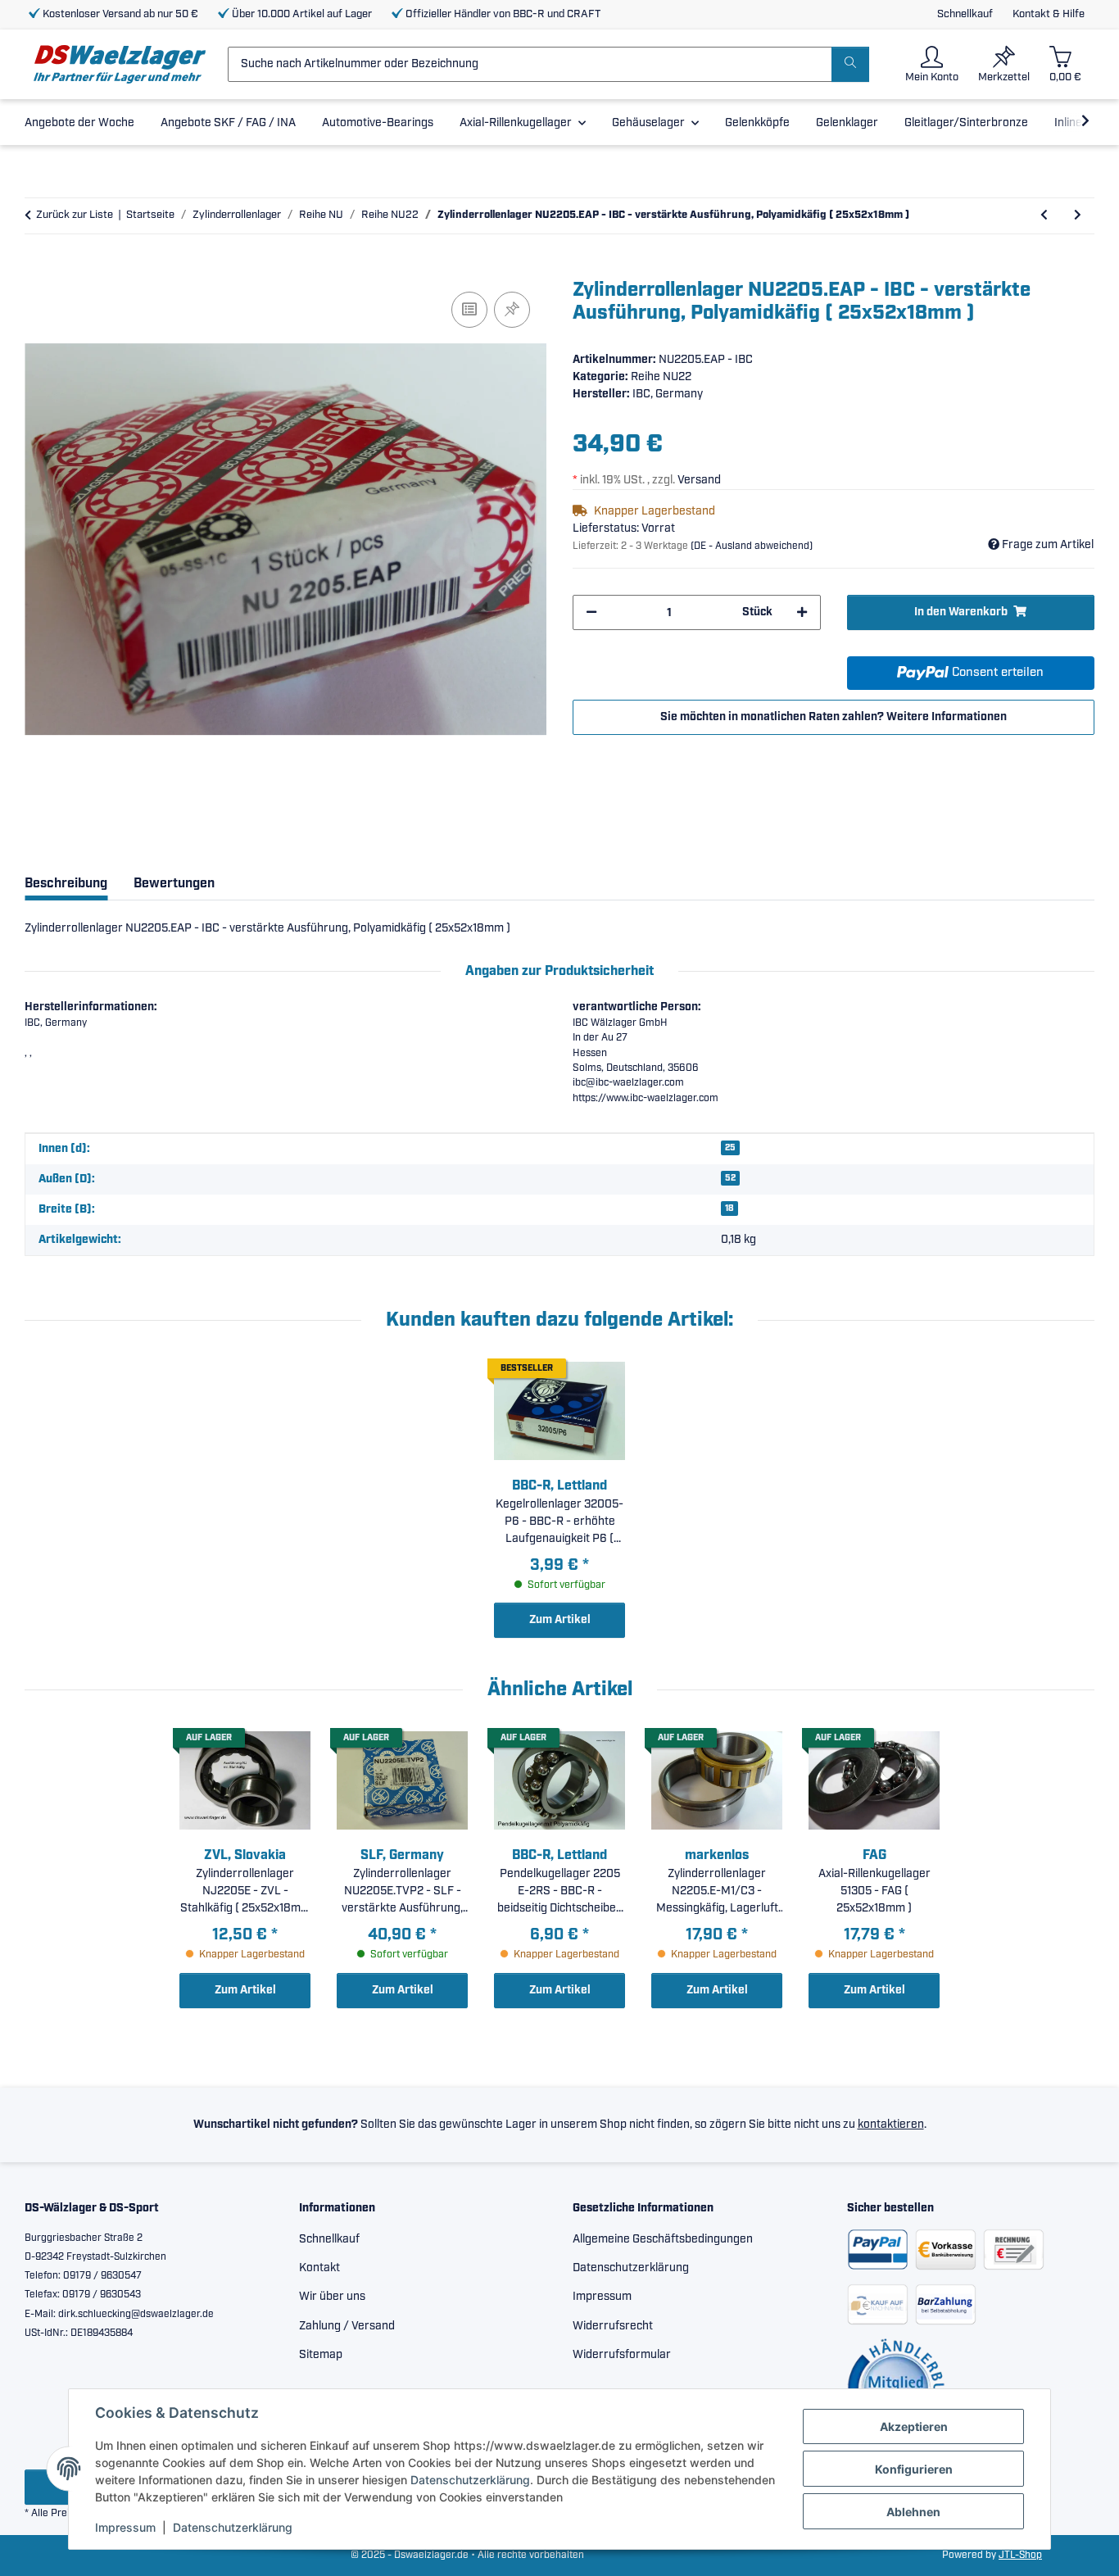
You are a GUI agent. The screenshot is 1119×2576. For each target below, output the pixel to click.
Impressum (125, 2527)
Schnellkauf (965, 14)
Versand (699, 480)
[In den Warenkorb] (38, 270)
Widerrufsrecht (613, 2326)
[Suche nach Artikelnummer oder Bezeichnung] (850, 64)
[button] (932, 64)
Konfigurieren (914, 2469)
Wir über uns (332, 2297)
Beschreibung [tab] (66, 884)
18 (729, 1209)
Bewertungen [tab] (174, 884)
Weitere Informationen (947, 717)
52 (730, 1178)
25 (730, 1148)
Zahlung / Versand (347, 2326)
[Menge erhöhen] (802, 612)
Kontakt (319, 2268)
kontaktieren (891, 2125)
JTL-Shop (1020, 2555)
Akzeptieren (914, 2426)
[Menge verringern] (591, 612)
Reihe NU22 (661, 377)
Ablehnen (913, 2512)
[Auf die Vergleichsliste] (469, 310)
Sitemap (321, 2355)
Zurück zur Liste (75, 215)
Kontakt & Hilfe (1049, 14)
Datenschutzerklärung (470, 2480)
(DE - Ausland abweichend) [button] (752, 546)
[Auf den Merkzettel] (512, 310)
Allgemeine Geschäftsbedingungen (663, 2239)
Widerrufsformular (622, 2355)
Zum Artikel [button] (560, 1620)
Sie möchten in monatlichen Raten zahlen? (834, 717)
